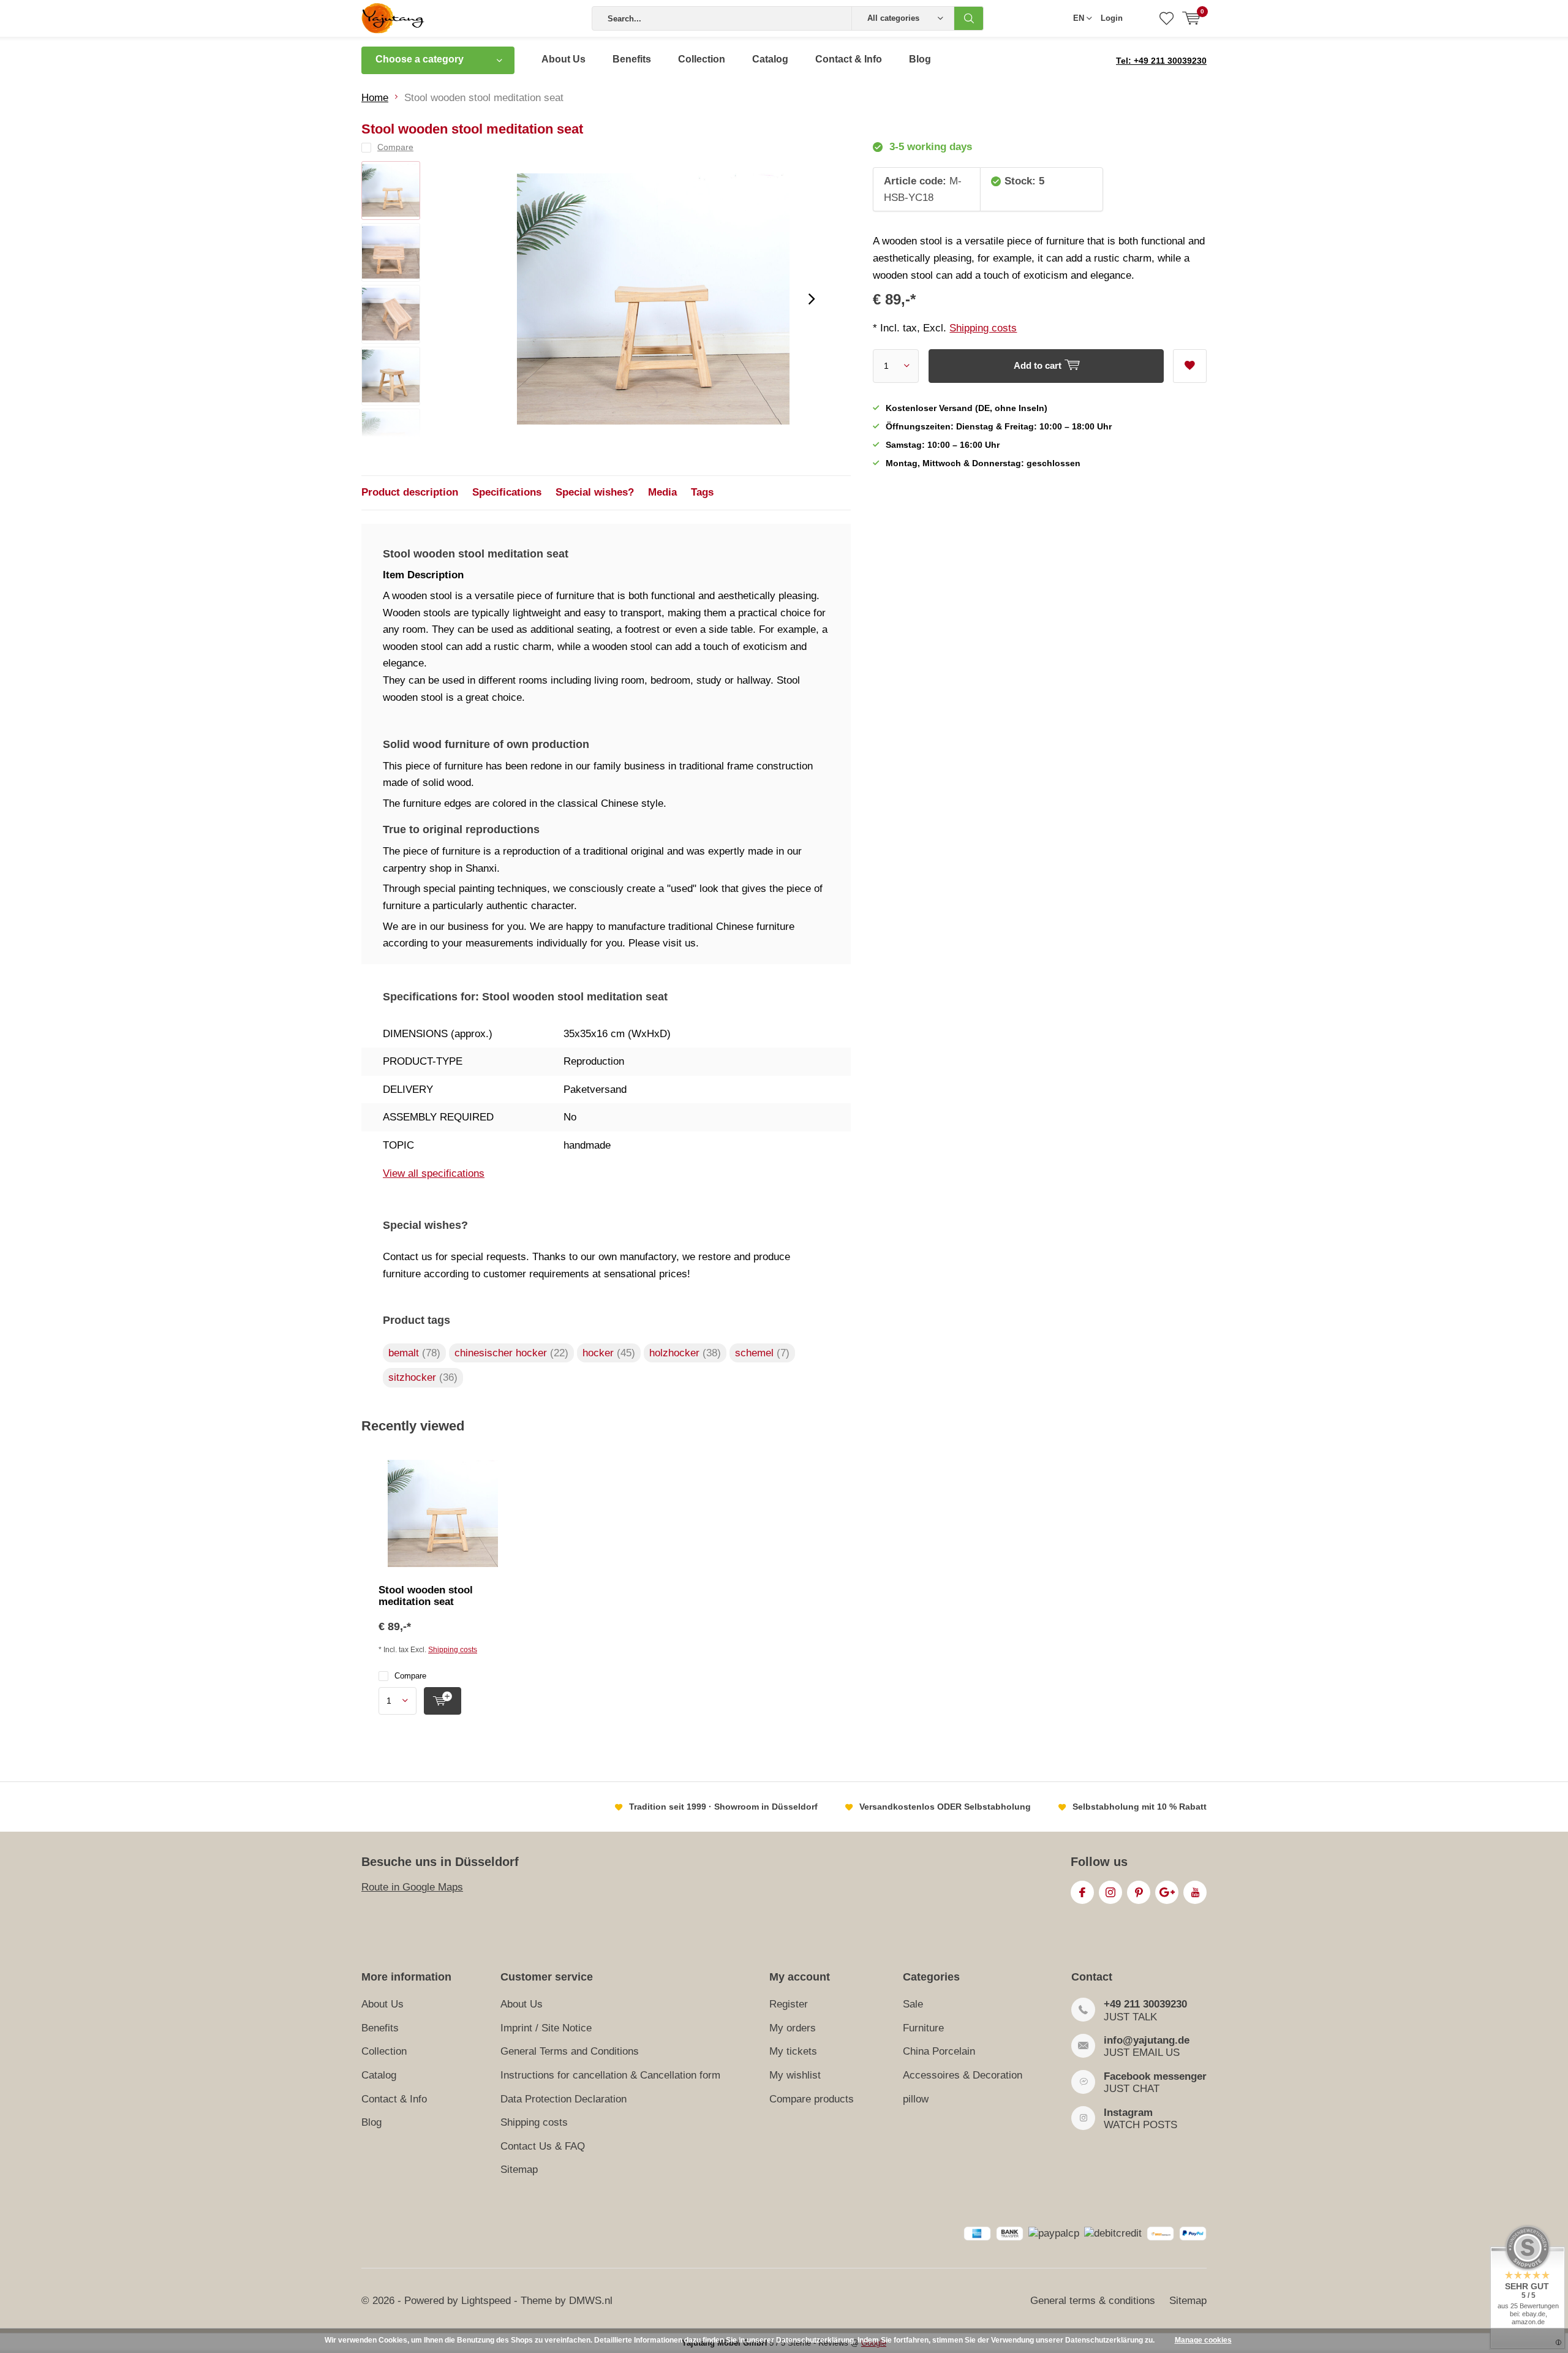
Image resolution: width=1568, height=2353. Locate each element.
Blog (920, 59)
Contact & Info (849, 59)
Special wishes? (595, 492)
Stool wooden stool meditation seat (426, 1596)
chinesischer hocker (511, 1353)
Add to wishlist (1190, 366)
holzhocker (685, 1353)
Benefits (632, 59)
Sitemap (519, 2170)
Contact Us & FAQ (543, 2146)
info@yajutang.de (1147, 2040)
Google (1167, 1892)
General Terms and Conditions (570, 2051)
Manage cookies (1203, 2340)
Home (375, 98)
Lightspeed (486, 2301)
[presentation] (812, 299)
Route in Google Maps (412, 1887)
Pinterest (1139, 1892)
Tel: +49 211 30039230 (1161, 61)
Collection (702, 59)
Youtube (1195, 1892)
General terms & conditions (1093, 2301)
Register (789, 2004)
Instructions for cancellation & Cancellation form (610, 2075)
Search (969, 18)
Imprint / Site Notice (546, 2028)
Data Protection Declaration (563, 2099)
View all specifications (434, 1173)
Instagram (1110, 1892)
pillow (916, 2099)
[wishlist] (1167, 18)
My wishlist (795, 2075)
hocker (609, 1353)
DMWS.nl (591, 2301)
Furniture (923, 2028)
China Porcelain (939, 2051)
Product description (410, 492)
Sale (913, 2004)
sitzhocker (423, 1377)
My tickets (793, 2051)
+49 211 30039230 (1145, 2004)
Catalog (770, 59)
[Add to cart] (443, 1701)
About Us (563, 59)
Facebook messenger (1155, 2076)
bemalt (414, 1353)
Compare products (812, 2099)
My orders (793, 2028)
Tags (702, 492)
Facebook (1082, 1892)
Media (662, 492)
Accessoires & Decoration (963, 2075)
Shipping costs (983, 328)
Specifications (507, 492)
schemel (762, 1353)
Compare (410, 1676)
